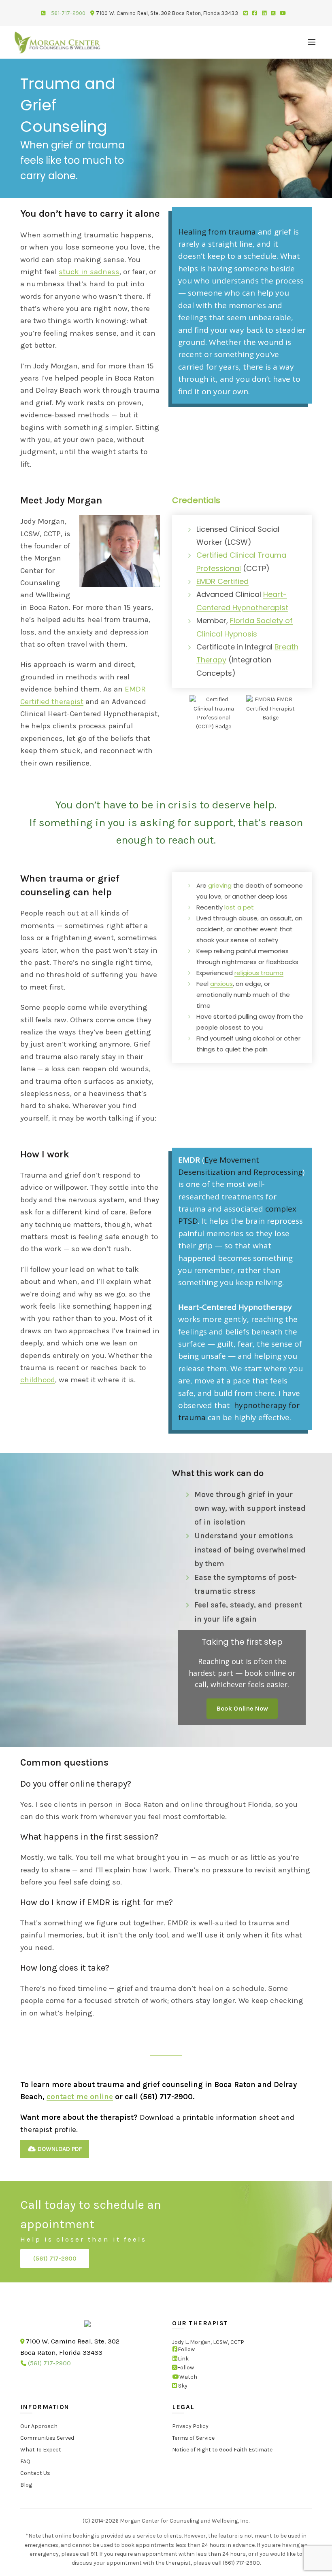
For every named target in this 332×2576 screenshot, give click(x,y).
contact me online (80, 2097)
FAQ (25, 2461)
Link (183, 2359)
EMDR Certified (222, 581)
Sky (182, 2386)
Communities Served (47, 2438)
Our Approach (39, 2426)
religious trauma (259, 973)
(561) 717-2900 (55, 2259)
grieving (220, 885)
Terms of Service (193, 2438)
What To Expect (41, 2450)
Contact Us (35, 2473)
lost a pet (239, 907)
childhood (38, 1380)
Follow (186, 2350)
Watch (188, 2377)
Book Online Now (242, 1708)
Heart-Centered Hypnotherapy (235, 1307)
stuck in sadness (89, 272)
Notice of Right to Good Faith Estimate (222, 2450)
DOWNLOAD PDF (59, 2149)
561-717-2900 (68, 13)
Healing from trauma (217, 232)
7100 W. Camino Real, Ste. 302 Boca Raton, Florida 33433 (167, 13)
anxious (221, 984)
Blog (26, 2485)
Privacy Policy (190, 2426)
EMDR (189, 1160)
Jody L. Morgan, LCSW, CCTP (208, 2342)
